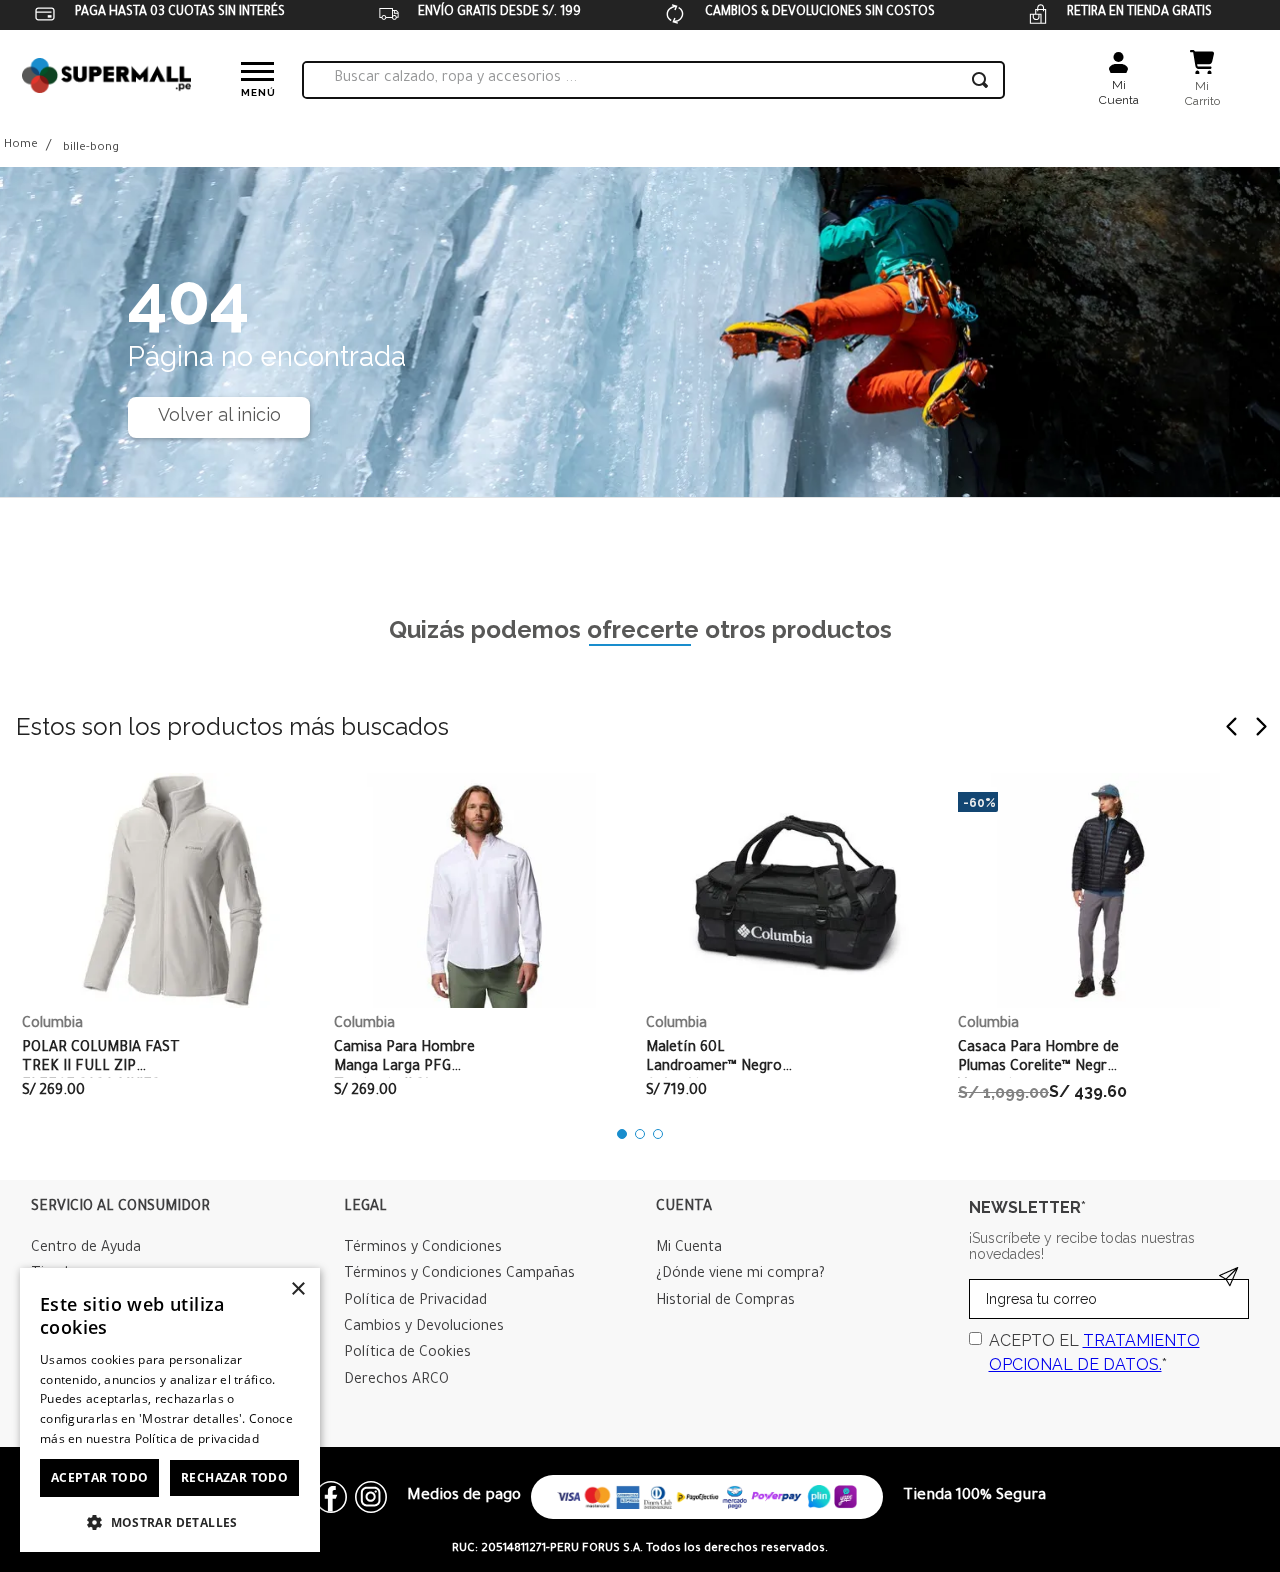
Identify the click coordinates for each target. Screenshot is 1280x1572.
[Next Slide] (1261, 726)
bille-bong (91, 148)
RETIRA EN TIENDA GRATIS (1139, 13)
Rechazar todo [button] (234, 1477)
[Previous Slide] (1232, 726)
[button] (622, 1134)
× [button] (297, 1289)
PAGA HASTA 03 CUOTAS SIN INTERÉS (180, 13)
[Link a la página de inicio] (21, 146)
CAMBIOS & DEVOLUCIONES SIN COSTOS (820, 13)
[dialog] (170, 1410)
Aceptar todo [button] (100, 1477)
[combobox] (653, 80)
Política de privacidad (197, 1438)
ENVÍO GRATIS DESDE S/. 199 (499, 13)
